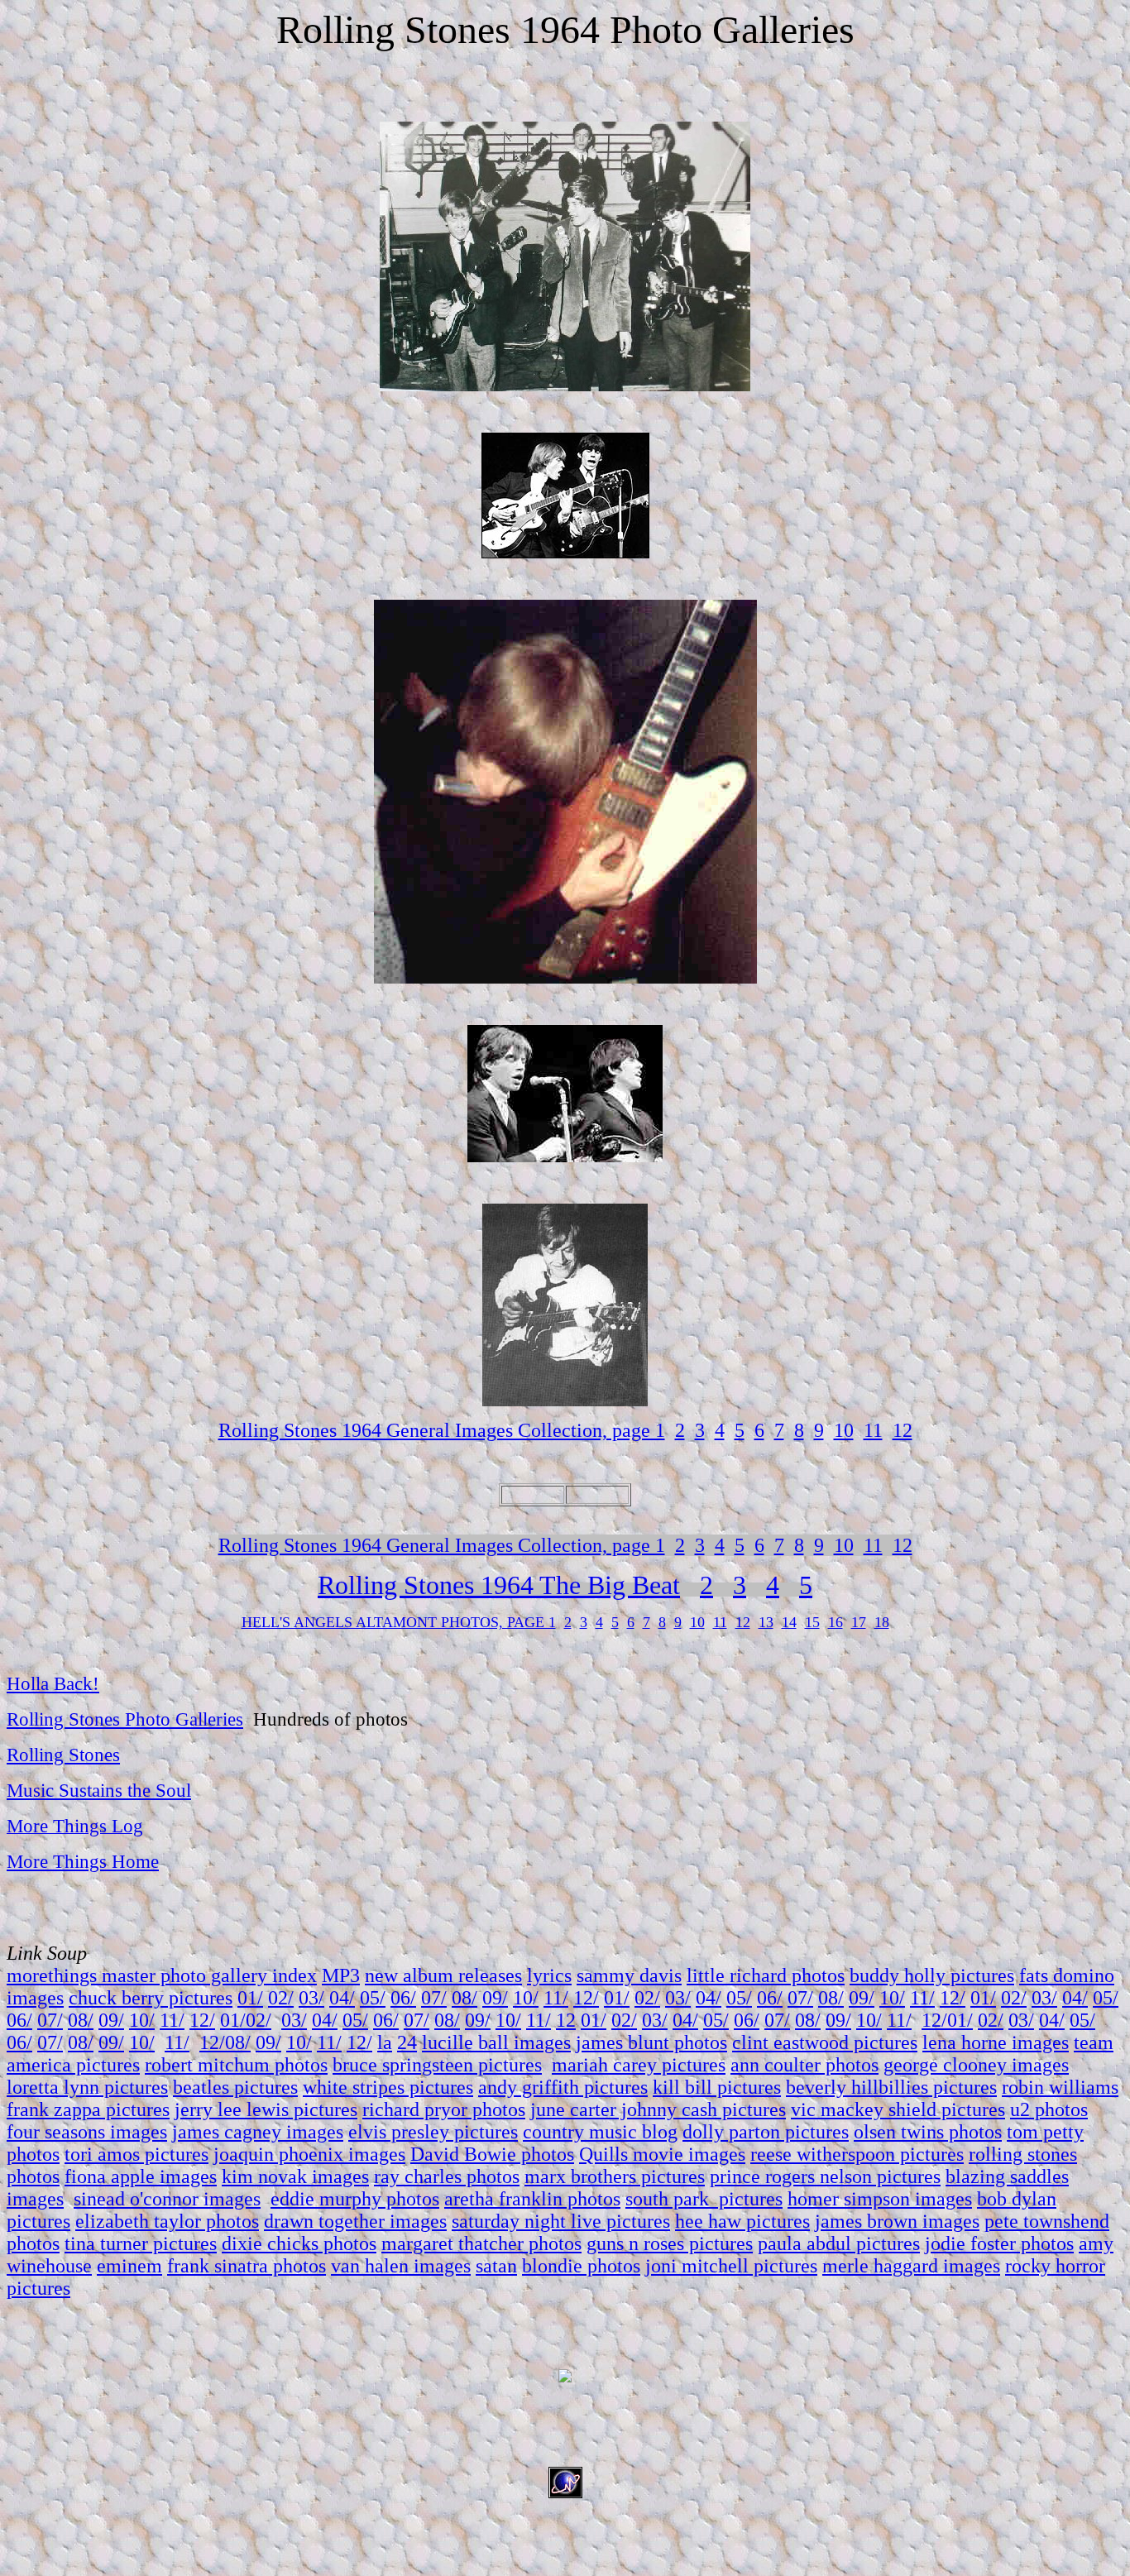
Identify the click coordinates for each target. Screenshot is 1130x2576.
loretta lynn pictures (87, 2087)
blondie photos (581, 2266)
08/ (464, 1998)
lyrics (549, 1975)
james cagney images (258, 2132)
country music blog (600, 2132)
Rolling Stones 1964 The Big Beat (499, 1585)
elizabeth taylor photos (167, 2221)
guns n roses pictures (670, 2243)
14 (789, 1622)
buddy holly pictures (932, 1975)
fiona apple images (141, 2176)
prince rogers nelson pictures (825, 2176)
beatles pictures (235, 2087)
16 (836, 1622)
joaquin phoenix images (309, 2154)
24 (407, 2042)
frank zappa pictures (88, 2109)
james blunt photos (651, 2042)
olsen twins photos (928, 2132)
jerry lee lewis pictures (266, 2109)
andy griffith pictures (563, 2087)
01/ (250, 1998)
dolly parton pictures (766, 2132)
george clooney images (976, 2065)
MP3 (341, 1975)
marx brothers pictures (615, 2176)
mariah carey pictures (639, 2065)
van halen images (401, 2266)
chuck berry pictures (151, 1998)
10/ (526, 1998)
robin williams (1060, 2087)
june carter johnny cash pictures (658, 2109)
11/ (556, 1998)
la (385, 2042)
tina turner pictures (141, 2243)
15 (812, 1622)
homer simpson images (880, 2199)
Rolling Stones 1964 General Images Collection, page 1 (442, 1430)
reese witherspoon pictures (857, 2154)
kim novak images (295, 2176)
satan (496, 2266)
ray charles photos (447, 2176)
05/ (373, 1998)
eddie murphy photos (355, 2199)
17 (859, 1622)
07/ (434, 1998)
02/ (281, 1998)
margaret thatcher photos (481, 2243)
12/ (586, 1998)
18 (882, 1622)
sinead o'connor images (167, 2199)
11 (873, 1430)
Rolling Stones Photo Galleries (125, 1719)
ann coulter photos (804, 2065)
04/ (342, 1998)
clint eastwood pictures (825, 2042)
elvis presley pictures (433, 2132)
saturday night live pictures (561, 2221)
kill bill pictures (717, 2087)
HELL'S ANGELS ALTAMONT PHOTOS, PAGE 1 (399, 1622)
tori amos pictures (136, 2154)
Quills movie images (662, 2154)
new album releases (443, 1975)
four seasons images (87, 2132)
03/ (311, 1998)
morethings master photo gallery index (162, 1975)
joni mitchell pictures (731, 2266)
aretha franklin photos (532, 2199)
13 (766, 1622)
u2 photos (1049, 2109)
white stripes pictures (388, 2087)
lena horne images (996, 2042)
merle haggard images (911, 2266)
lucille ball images (496, 2042)
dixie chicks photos (299, 2243)
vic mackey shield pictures (898, 2109)
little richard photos (766, 1975)
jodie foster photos (999, 2243)
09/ (495, 1998)
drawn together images (355, 2221)
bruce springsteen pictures (437, 2065)
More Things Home (83, 1861)
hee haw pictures (742, 2221)
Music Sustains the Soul (99, 1790)
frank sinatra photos (247, 2266)
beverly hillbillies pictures (891, 2087)
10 (844, 1430)
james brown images (897, 2221)
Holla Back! (53, 1683)
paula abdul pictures (839, 2243)
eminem (129, 2266)
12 (903, 1430)
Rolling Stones (63, 1755)
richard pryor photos (444, 2109)
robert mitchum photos (236, 2065)
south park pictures (704, 2199)
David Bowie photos (492, 2154)
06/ (403, 1998)
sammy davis (629, 1975)
